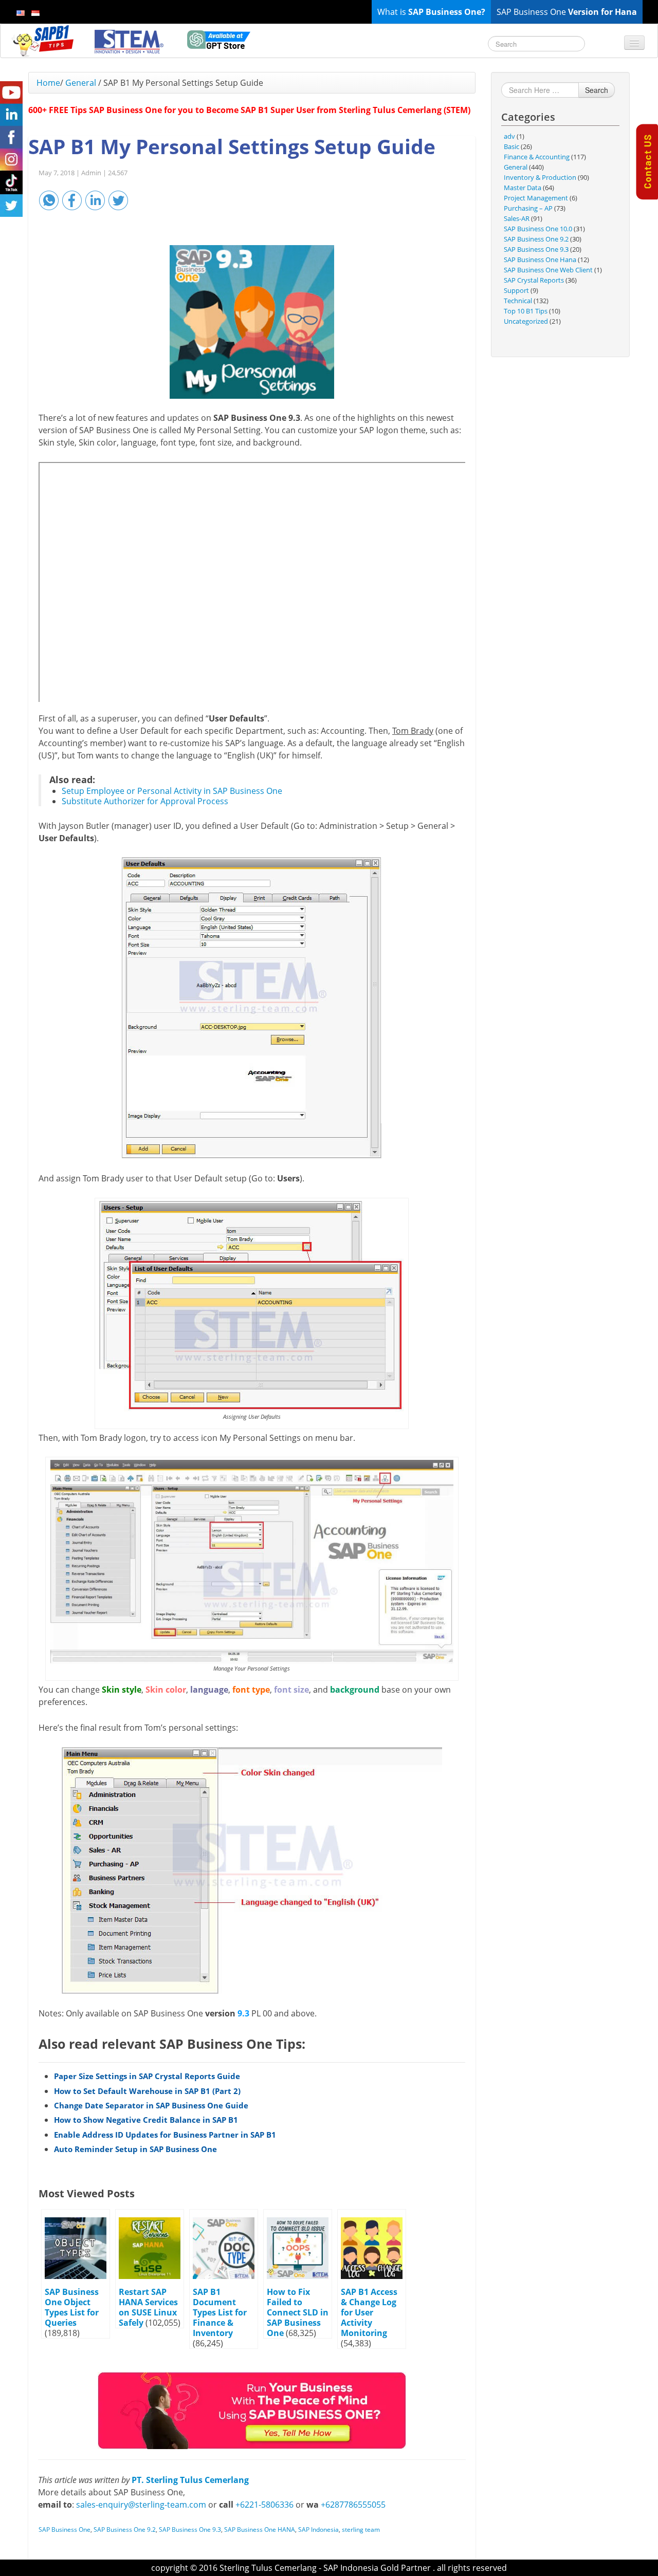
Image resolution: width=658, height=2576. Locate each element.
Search (597, 90)
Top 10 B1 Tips (526, 311)
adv (509, 136)
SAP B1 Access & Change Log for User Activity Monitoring (369, 2312)
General (81, 83)
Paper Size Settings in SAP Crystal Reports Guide (147, 2076)
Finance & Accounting (537, 157)
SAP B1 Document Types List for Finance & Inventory (220, 2312)
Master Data (523, 188)
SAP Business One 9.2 (125, 2529)
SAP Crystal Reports (534, 280)
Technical (518, 301)
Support (516, 290)
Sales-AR (517, 218)
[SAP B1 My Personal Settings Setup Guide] (252, 322)
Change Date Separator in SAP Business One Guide (151, 2105)
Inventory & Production (540, 177)
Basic (511, 146)
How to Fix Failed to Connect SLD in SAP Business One (298, 2312)
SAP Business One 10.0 (538, 229)
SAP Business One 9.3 (190, 2529)
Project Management (536, 198)
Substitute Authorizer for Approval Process (145, 801)
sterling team (361, 2529)
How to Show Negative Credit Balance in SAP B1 (146, 2120)
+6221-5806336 (264, 2505)
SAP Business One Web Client (548, 270)
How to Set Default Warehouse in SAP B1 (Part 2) (147, 2091)
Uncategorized (526, 321)
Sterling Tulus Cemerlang (268, 2568)
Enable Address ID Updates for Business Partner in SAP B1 (165, 2135)
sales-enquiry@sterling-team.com (141, 2505)
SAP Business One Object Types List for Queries (72, 2307)
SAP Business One (65, 2529)
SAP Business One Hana (540, 260)
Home (48, 83)
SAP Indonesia (318, 2529)
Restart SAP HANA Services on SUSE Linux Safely (148, 2307)
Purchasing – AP (528, 208)
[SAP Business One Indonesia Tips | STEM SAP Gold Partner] (44, 41)
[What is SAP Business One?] (252, 2410)
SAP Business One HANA (260, 2529)
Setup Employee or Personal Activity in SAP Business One (172, 791)
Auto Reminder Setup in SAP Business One (135, 2149)
